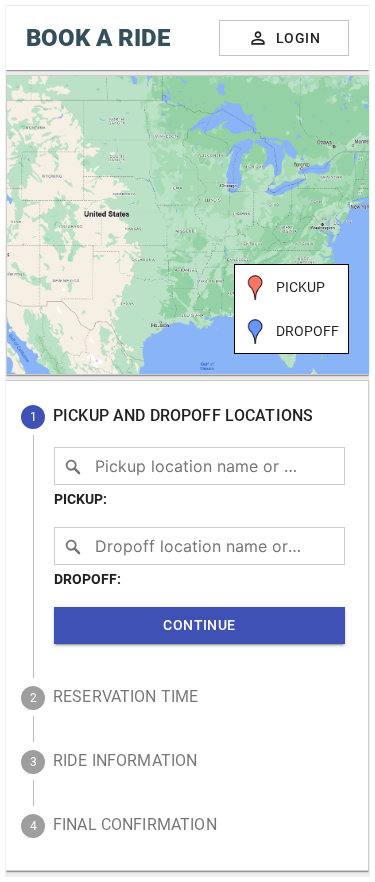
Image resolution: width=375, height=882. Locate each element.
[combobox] (199, 466)
